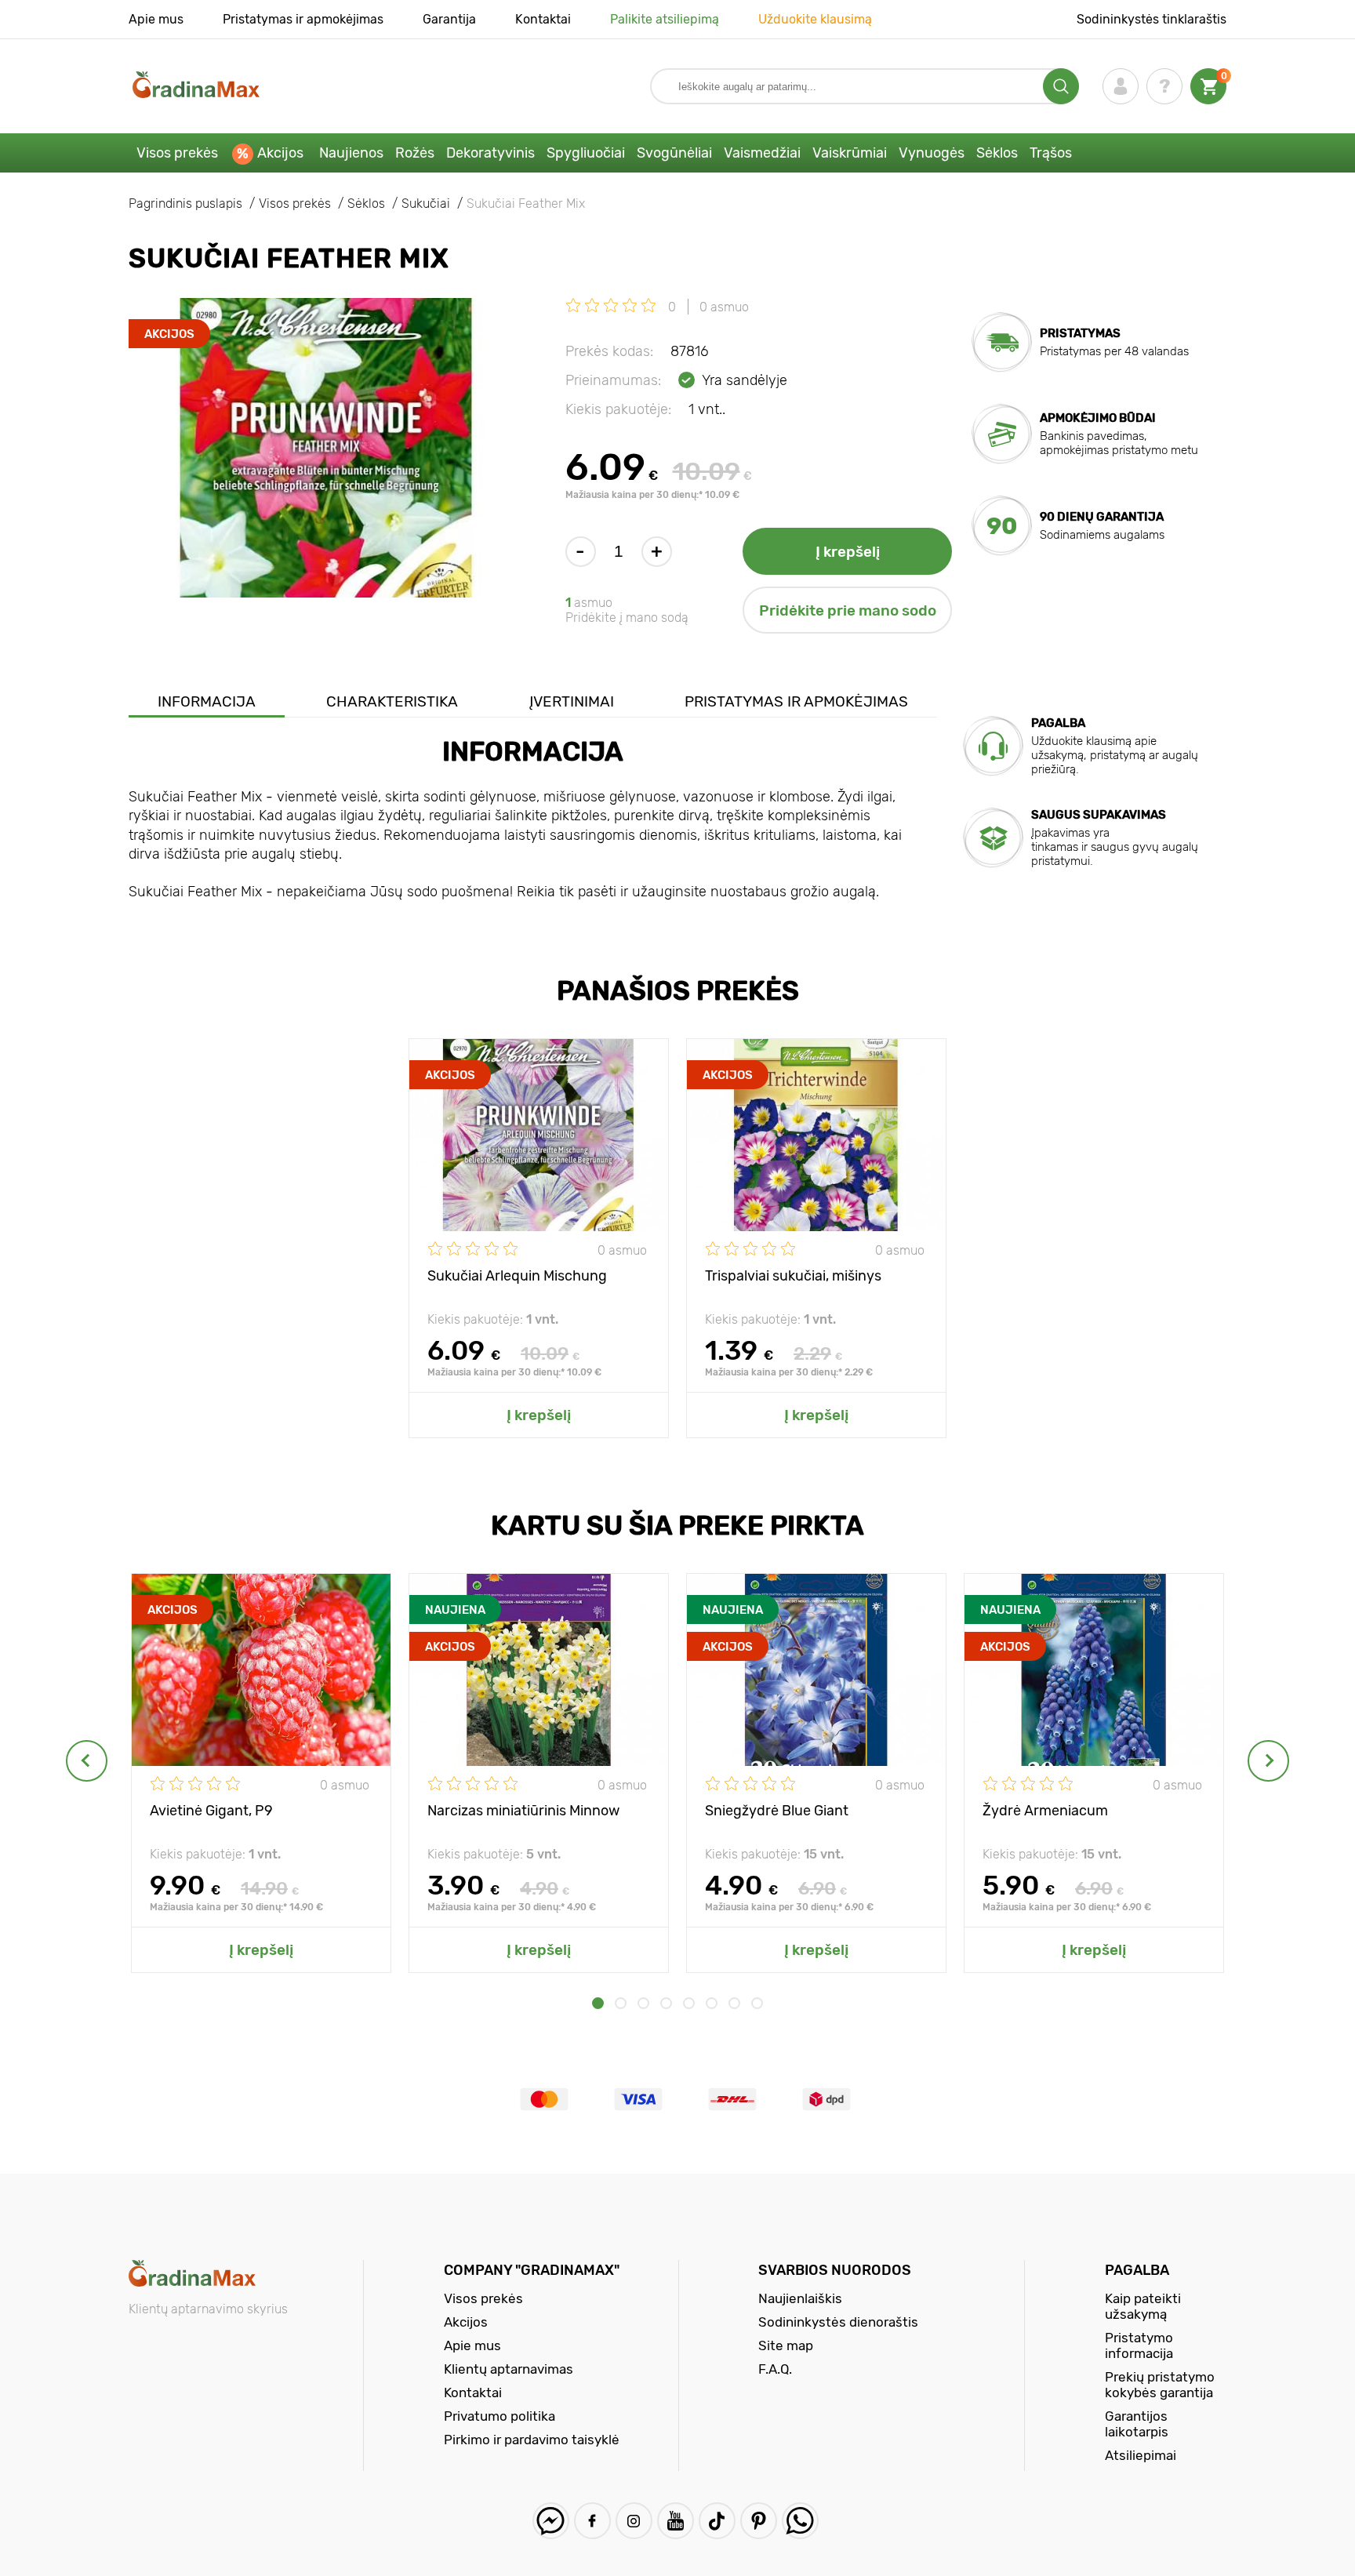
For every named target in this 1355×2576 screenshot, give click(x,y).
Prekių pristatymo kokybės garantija (1160, 2385)
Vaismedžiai (762, 153)
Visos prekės (177, 153)
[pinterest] (759, 2521)
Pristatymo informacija (1139, 2345)
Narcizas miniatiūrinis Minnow (523, 1811)
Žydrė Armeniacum (1045, 1811)
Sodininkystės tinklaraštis (1152, 19)
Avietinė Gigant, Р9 (211, 1811)
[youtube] (676, 2521)
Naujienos (351, 153)
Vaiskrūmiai (850, 153)
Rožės (415, 153)
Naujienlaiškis (800, 2298)
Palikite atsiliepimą (665, 19)
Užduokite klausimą (815, 19)
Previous (87, 1761)
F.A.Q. (775, 2369)
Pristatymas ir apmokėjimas (303, 19)
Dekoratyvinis (490, 153)
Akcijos (280, 153)
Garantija (449, 19)
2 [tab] (621, 2003)
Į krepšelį (848, 552)
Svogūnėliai (674, 153)
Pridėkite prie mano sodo (848, 610)
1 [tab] (598, 2003)
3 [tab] (643, 2003)
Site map (786, 2345)
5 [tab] (689, 2003)
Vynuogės (932, 153)
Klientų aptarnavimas (509, 2369)
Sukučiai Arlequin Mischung (517, 1276)
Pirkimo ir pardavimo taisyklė (532, 2440)
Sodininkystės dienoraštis (838, 2322)
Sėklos (997, 153)
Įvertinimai (572, 701)
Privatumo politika (499, 2416)
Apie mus (156, 19)
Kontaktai (543, 19)
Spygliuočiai (586, 153)
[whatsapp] (800, 2521)
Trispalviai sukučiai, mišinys (793, 1276)
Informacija (207, 701)
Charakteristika (392, 701)
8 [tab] (757, 2003)
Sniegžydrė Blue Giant (777, 1811)
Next (1268, 1761)
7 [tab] (734, 2003)
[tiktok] (717, 2521)
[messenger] (551, 2521)
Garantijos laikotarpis (1137, 2424)
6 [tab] (712, 2003)
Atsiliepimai (1141, 2455)
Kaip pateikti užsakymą (1143, 2306)
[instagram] (634, 2521)
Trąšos (1051, 153)
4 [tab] (666, 2003)
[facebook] (592, 2521)
